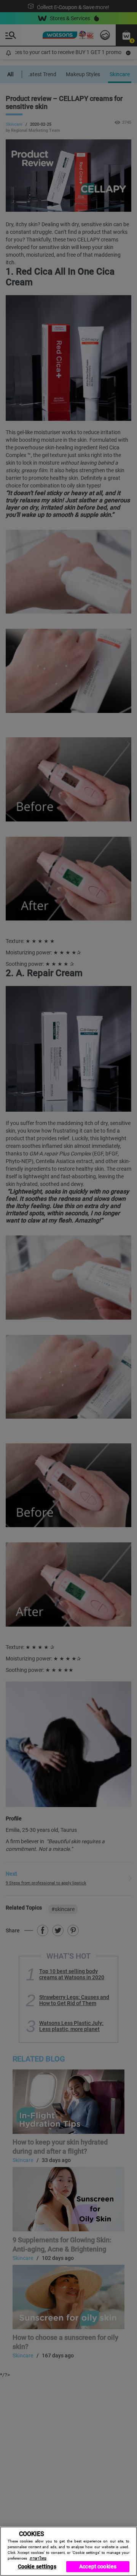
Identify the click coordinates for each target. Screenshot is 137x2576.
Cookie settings (37, 2566)
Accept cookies (98, 2566)
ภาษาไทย (38, 2558)
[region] (68, 2551)
